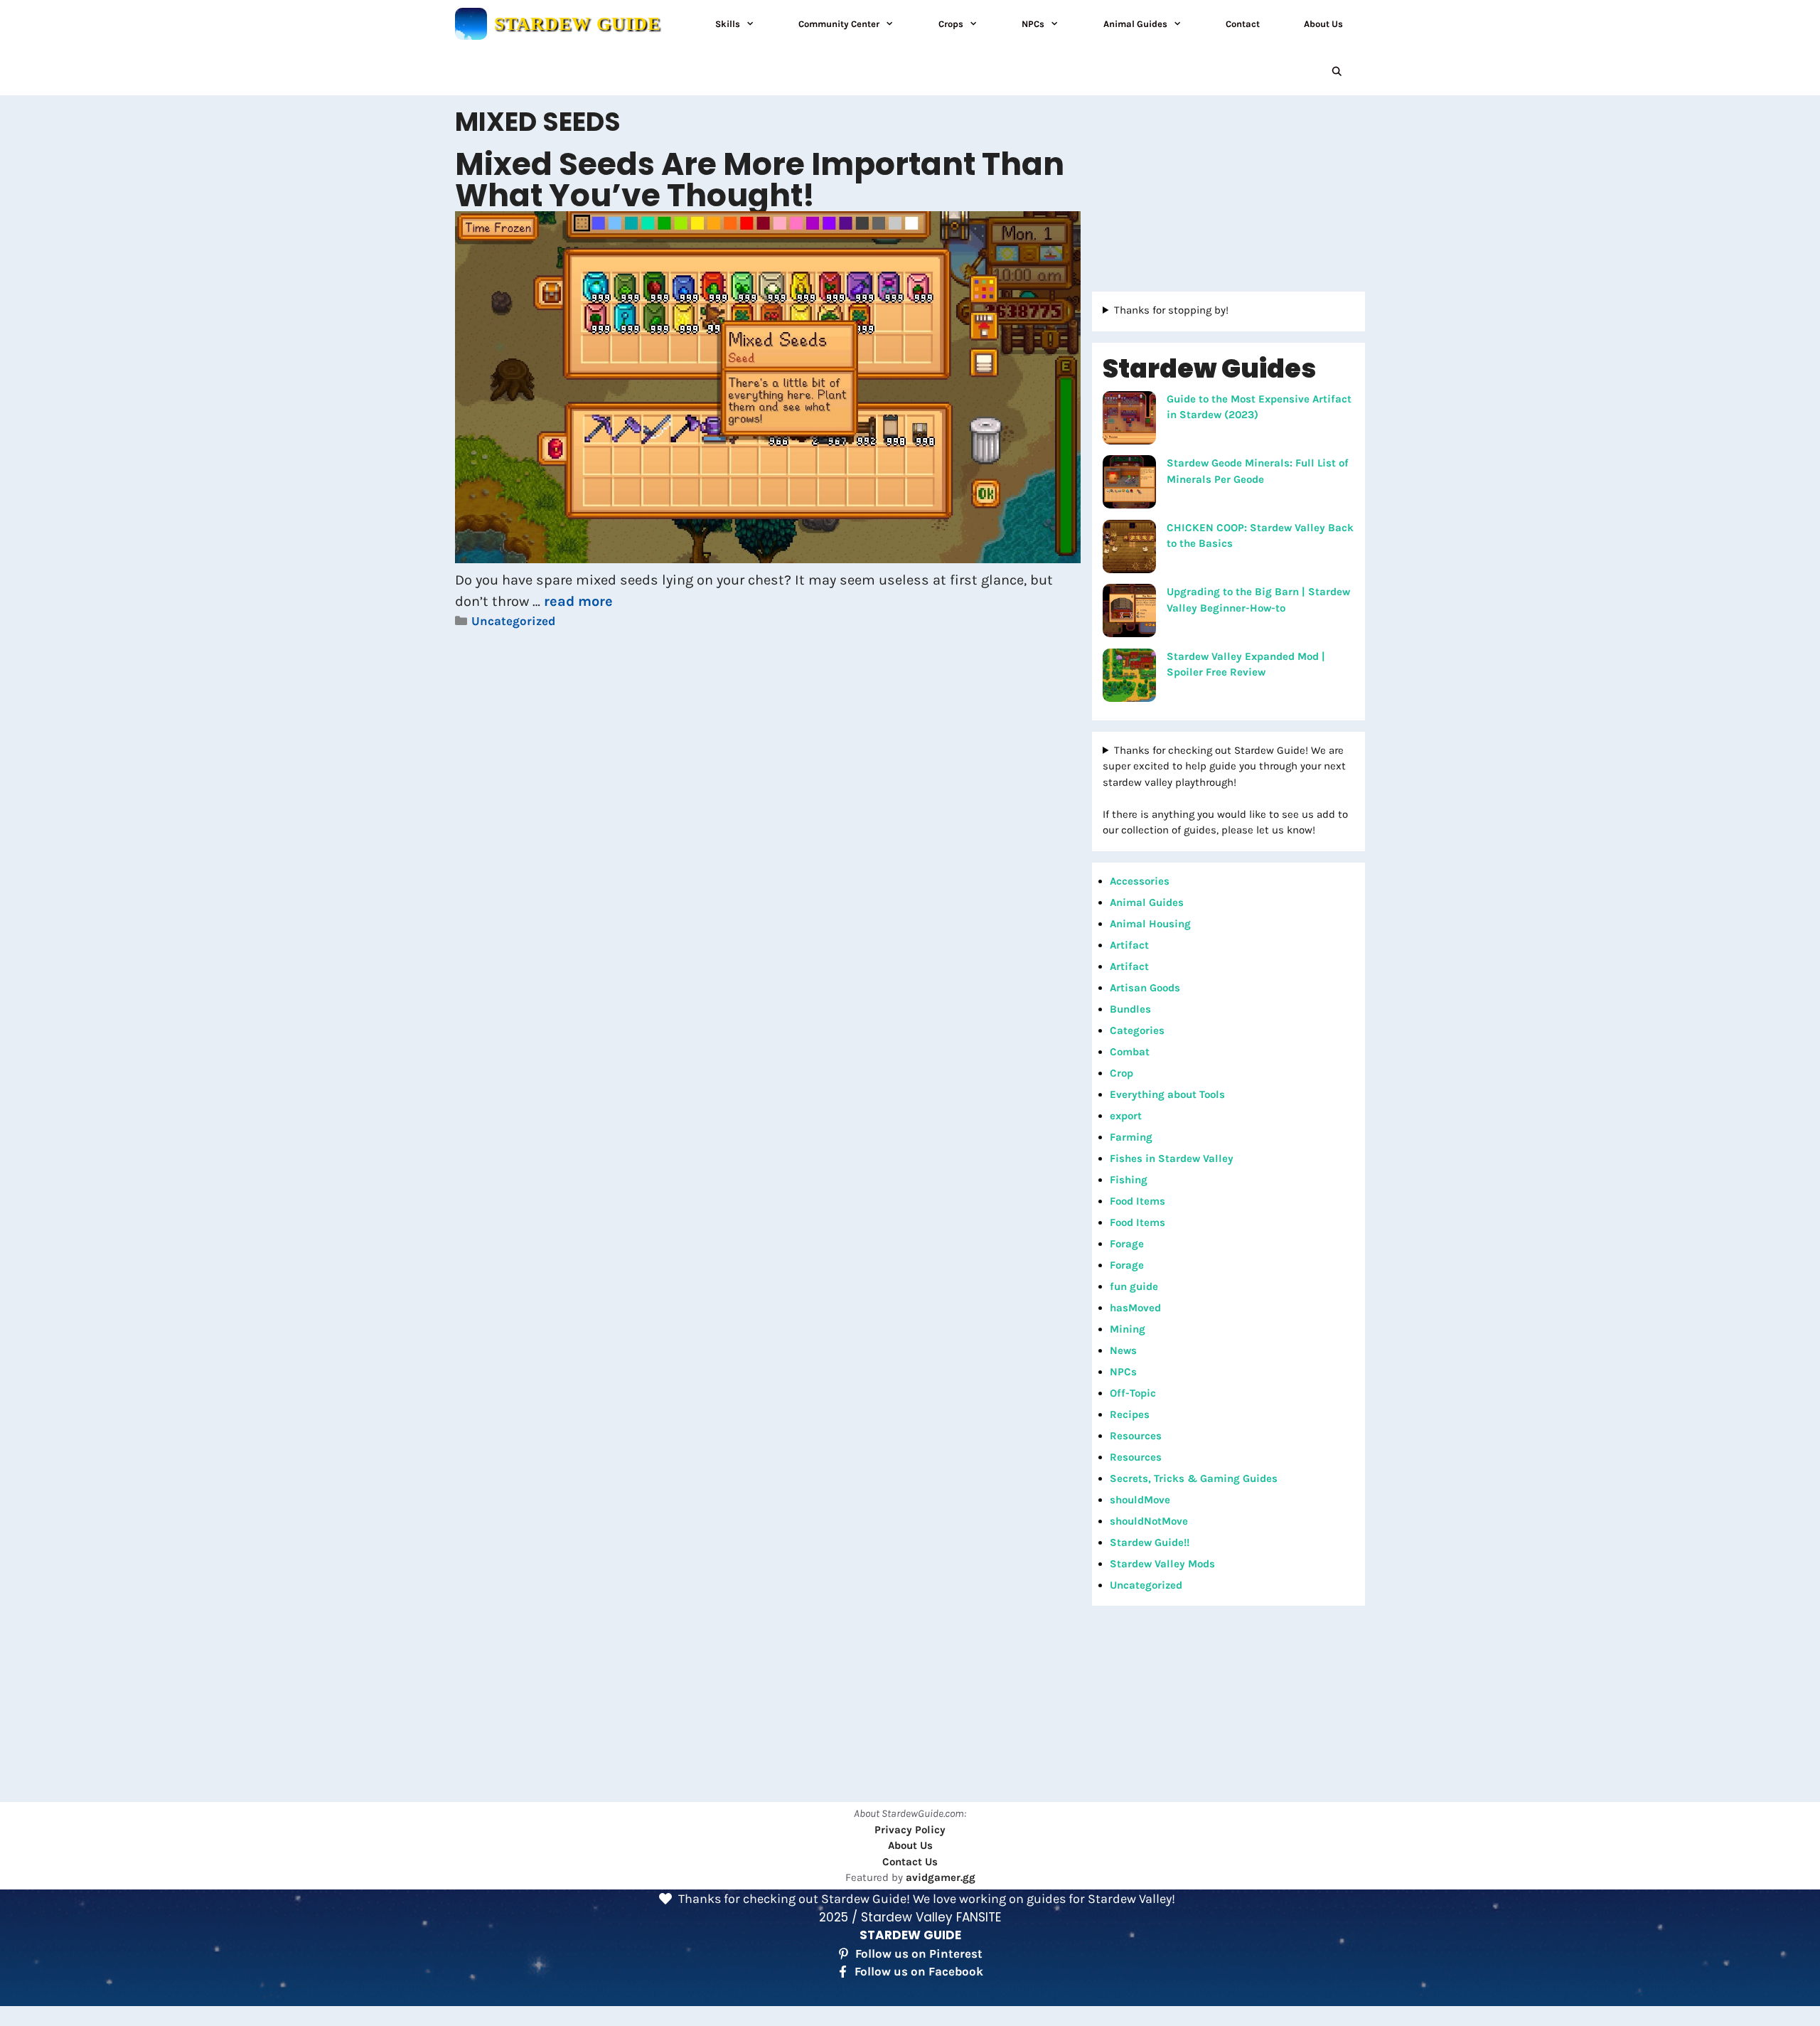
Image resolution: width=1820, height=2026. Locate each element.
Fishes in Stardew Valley (1172, 1158)
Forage (1127, 1244)
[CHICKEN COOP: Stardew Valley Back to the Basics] (1129, 549)
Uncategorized (513, 621)
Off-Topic (1133, 1393)
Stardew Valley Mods (1162, 1564)
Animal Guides (1135, 24)
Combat (1130, 1052)
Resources (1136, 1436)
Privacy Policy (910, 1830)
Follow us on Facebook (919, 1971)
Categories (1137, 1030)
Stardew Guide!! (1150, 1542)
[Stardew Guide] (471, 24)
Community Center (839, 24)
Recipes (1130, 1414)
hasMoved (1135, 1308)
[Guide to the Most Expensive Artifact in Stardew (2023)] (1129, 420)
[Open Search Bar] (1337, 71)
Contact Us (910, 1862)
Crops (951, 24)
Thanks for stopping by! (1171, 310)
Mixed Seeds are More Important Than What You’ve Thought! (760, 180)
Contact (1243, 24)
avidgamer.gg (941, 1877)
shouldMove (1140, 1500)
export (1126, 1116)
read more (578, 601)
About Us (1323, 24)
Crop (1122, 1073)
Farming (1131, 1137)
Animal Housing (1150, 924)
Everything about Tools (1167, 1094)
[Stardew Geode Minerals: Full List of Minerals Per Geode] (1129, 484)
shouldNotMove (1149, 1521)
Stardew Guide (577, 24)
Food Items (1137, 1201)
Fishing (1129, 1180)
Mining (1128, 1329)
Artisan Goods (1145, 988)
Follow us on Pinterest (919, 1953)
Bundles (1130, 1009)
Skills (728, 24)
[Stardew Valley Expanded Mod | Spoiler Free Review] (1129, 678)
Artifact (1129, 945)
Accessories (1140, 881)
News (1123, 1350)
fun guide (1134, 1286)
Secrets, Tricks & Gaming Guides (1194, 1478)
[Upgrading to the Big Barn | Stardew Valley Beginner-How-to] (1129, 613)
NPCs (1033, 24)
